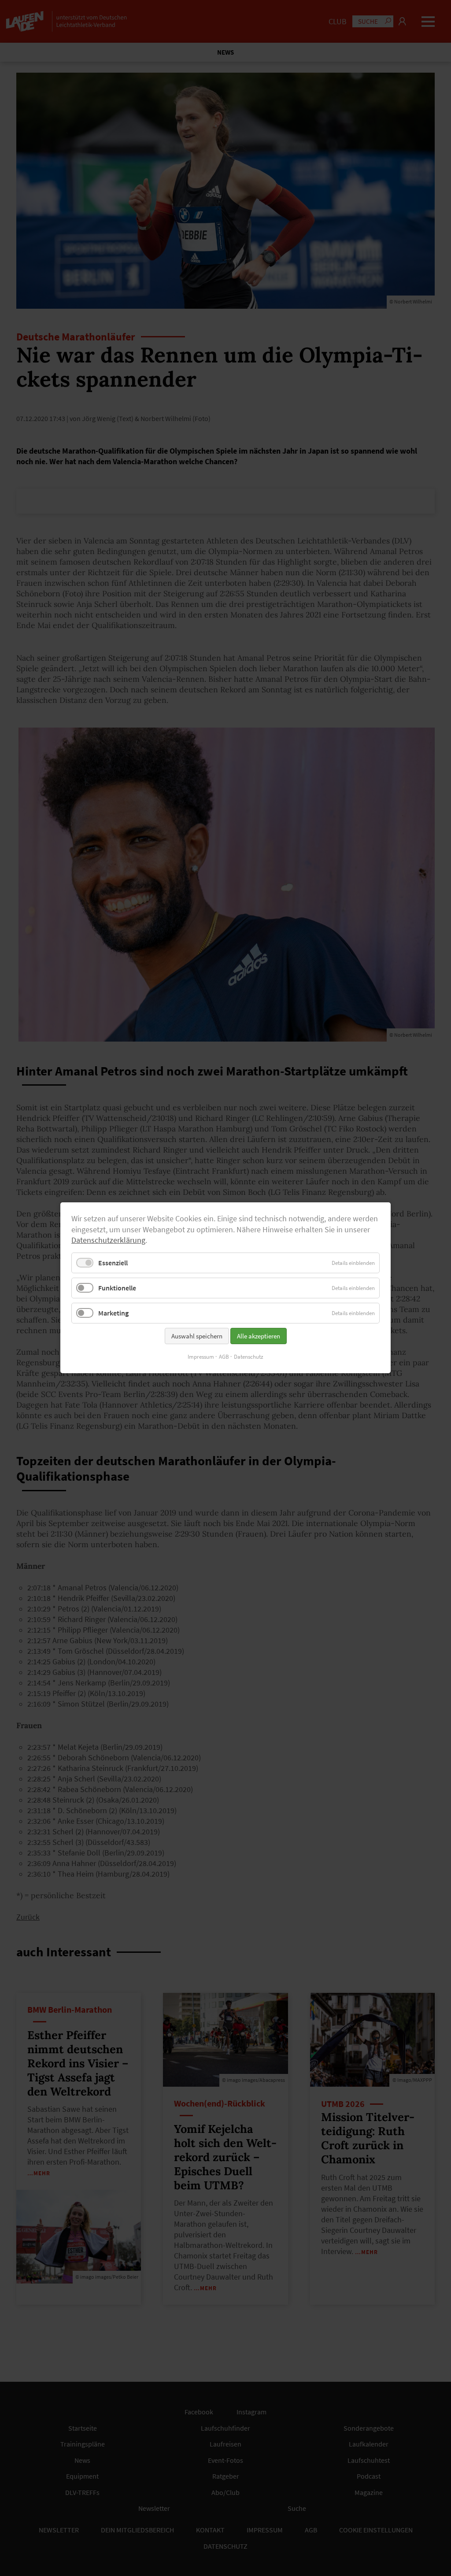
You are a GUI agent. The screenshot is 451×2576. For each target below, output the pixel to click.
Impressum (201, 1357)
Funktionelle (117, 1288)
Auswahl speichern (197, 1336)
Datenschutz (249, 1357)
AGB (224, 1357)
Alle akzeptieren (259, 1336)
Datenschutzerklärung (108, 1241)
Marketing (113, 1313)
